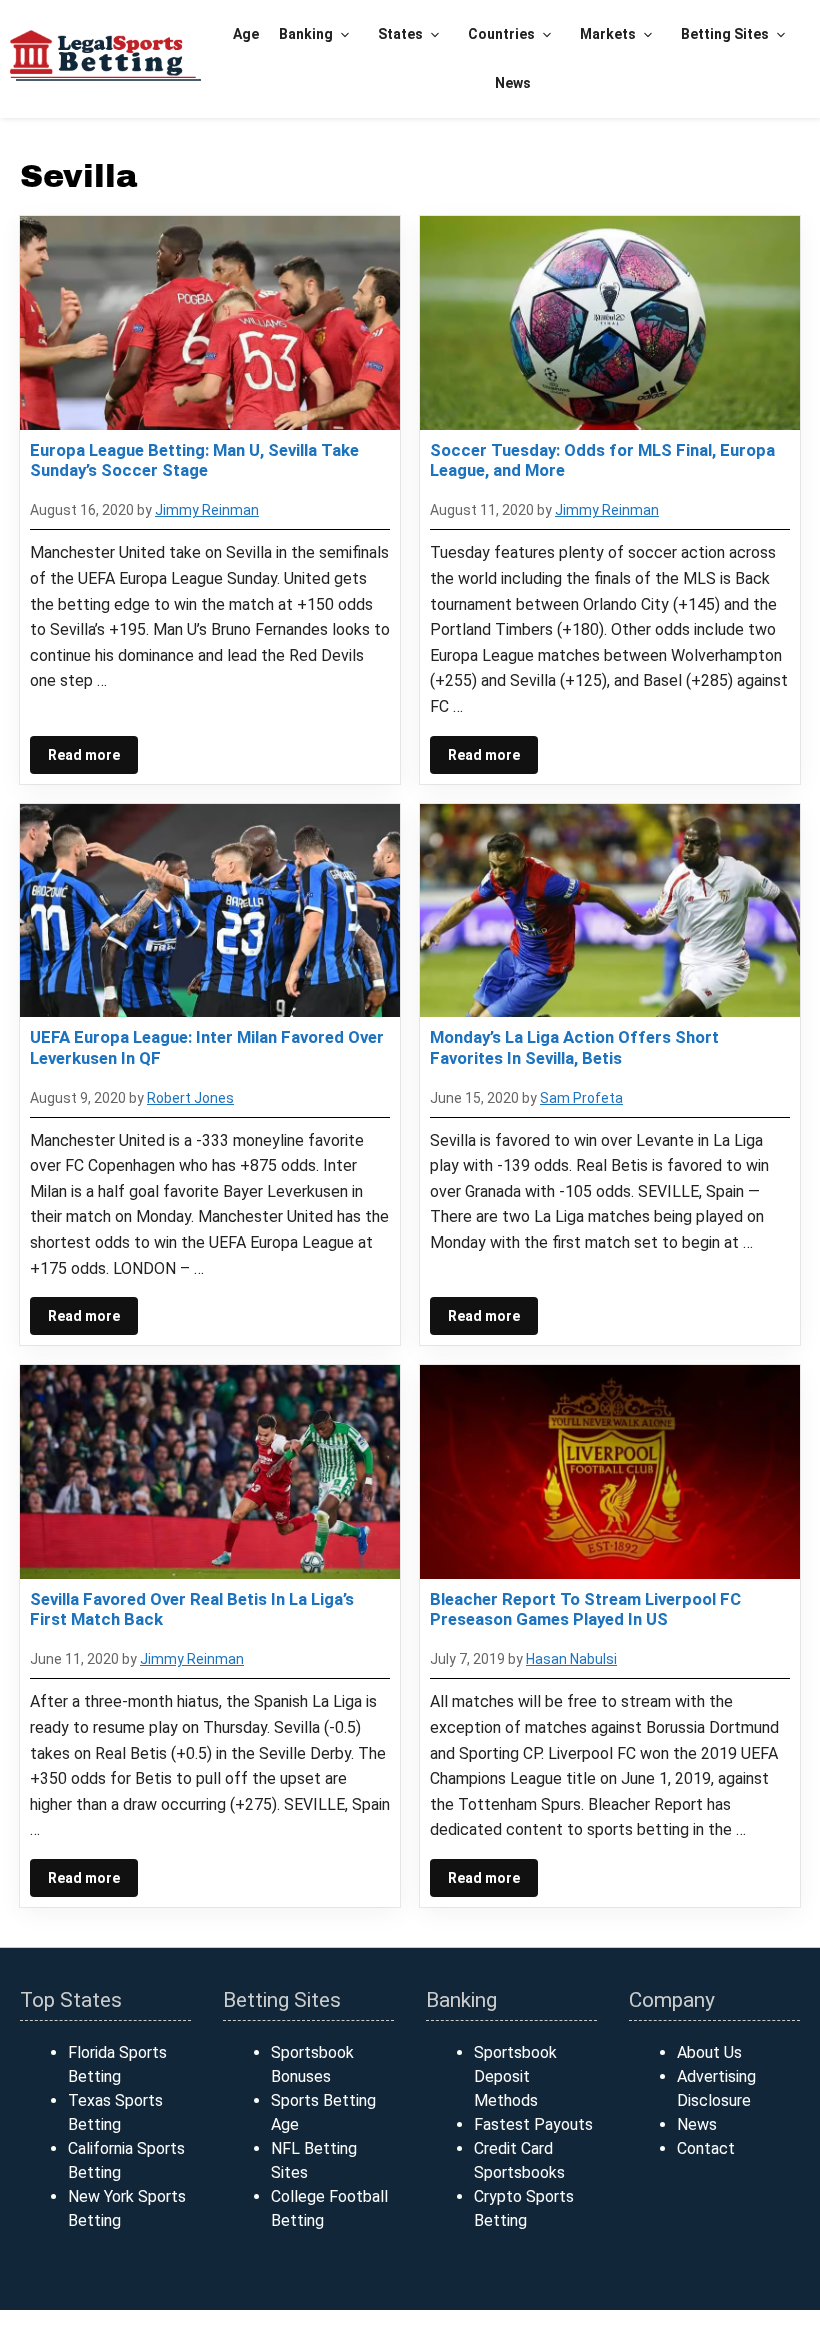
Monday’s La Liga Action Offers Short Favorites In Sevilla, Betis (574, 1047)
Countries (501, 34)
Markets (608, 34)
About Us (709, 2052)
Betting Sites (725, 34)
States (400, 34)
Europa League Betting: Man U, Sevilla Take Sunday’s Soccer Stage (194, 460)
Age (246, 34)
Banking (306, 34)
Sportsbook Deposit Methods (515, 2076)
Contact (706, 2148)
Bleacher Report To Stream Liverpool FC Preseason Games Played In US (585, 1609)
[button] (345, 34)
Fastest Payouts (533, 2124)
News (513, 83)
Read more (84, 755)
